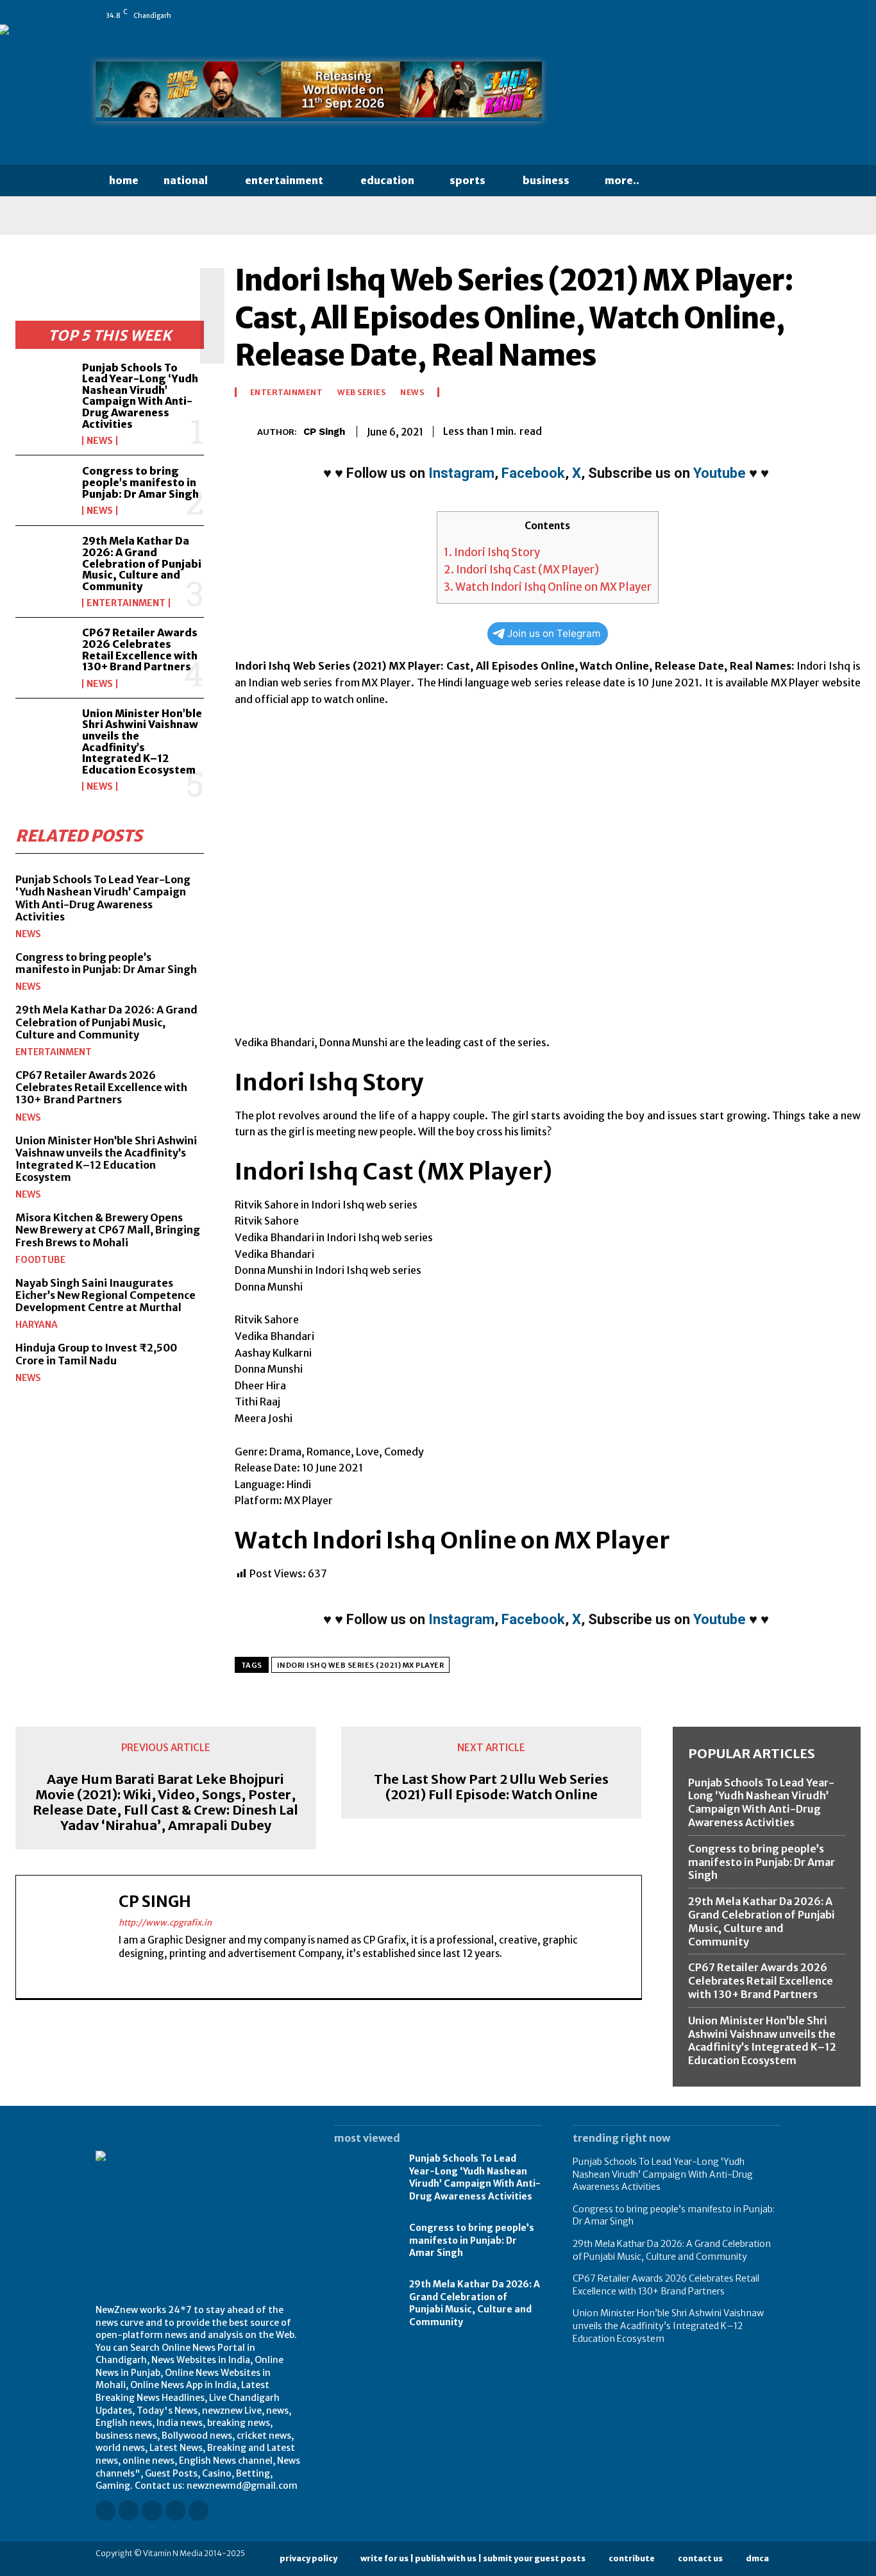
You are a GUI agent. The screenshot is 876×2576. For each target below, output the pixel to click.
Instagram (461, 473)
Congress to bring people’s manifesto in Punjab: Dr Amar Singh (140, 482)
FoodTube (40, 1260)
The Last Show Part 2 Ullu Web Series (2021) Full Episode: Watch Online (491, 1787)
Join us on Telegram (554, 633)
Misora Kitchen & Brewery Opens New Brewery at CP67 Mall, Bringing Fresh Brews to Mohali (108, 1230)
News (100, 441)
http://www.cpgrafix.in (165, 1923)
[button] (677, 181)
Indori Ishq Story (492, 552)
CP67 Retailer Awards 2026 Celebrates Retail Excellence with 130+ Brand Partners (140, 649)
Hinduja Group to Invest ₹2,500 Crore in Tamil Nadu (96, 1354)
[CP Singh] (246, 431)
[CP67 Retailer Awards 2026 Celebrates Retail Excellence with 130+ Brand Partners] (44, 653)
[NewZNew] (677, 95)
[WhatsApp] (775, 15)
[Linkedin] (703, 15)
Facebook (533, 473)
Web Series (361, 393)
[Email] (758, 429)
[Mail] (721, 15)
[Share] (739, 15)
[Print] (788, 429)
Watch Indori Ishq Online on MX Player (548, 587)
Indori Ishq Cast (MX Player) (521, 570)
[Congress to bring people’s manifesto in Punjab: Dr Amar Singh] (44, 490)
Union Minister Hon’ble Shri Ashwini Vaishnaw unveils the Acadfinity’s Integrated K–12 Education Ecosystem (142, 741)
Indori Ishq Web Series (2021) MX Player (361, 1665)
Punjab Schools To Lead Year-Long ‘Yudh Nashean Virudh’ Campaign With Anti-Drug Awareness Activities (140, 396)
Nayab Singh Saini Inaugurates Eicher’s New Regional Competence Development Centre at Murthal (105, 1295)
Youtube (720, 473)
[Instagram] (685, 15)
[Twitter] (757, 15)
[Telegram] (817, 429)
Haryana (37, 1325)
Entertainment (126, 603)
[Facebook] (667, 15)
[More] (847, 429)
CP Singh (324, 432)
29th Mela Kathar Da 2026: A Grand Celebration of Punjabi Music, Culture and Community (142, 563)
